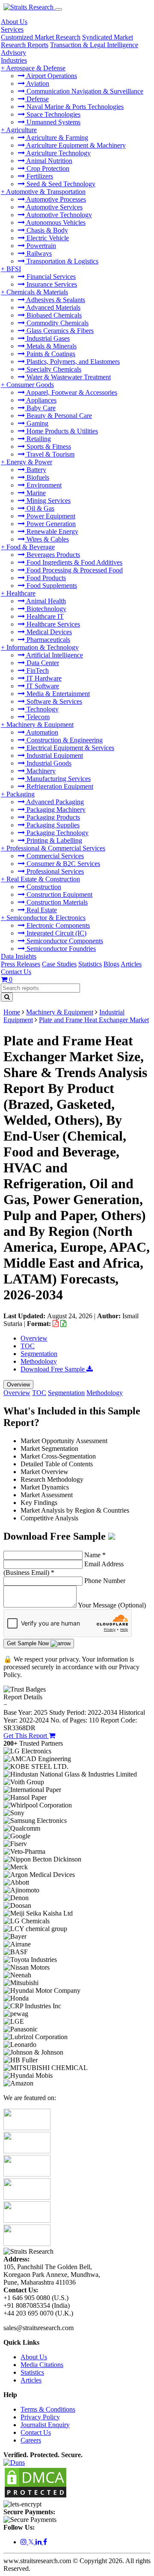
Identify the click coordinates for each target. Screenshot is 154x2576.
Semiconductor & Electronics (46, 918)
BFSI (14, 269)
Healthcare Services (52, 624)
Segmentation (39, 1354)
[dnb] (14, 2462)
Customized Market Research (41, 37)
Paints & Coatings (50, 354)
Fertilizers (39, 176)
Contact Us (16, 972)
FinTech (37, 670)
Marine (35, 493)
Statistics (90, 964)
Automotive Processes (55, 199)
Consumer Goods (30, 385)
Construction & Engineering (64, 740)
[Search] (7, 997)
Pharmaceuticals (47, 640)
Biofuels (37, 477)
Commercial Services (54, 856)
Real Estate (41, 910)
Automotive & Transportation (46, 192)
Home (12, 1012)
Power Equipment (50, 516)
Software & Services (53, 701)
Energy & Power (29, 462)
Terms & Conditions (48, 2409)
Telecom (37, 717)
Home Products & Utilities (61, 431)
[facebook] (45, 2542)
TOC (28, 1346)
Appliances (41, 400)
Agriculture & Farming (56, 138)
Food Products (45, 578)
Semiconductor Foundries (60, 949)
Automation (41, 732)
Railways (38, 253)
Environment (43, 485)
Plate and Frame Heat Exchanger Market (94, 1020)
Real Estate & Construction (43, 879)
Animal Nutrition (49, 161)
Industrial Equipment (54, 755)
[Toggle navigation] (59, 9)
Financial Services (50, 277)
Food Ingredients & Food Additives (74, 562)
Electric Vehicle (47, 238)
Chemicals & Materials (37, 292)
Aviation (37, 83)
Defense (37, 99)
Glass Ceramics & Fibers (59, 331)
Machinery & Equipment (40, 725)
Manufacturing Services (58, 779)
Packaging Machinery (55, 810)
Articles (131, 964)
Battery (36, 470)
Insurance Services (51, 284)
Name (95, 1555)
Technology (42, 709)
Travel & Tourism (50, 454)
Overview (34, 1338)
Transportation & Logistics (62, 261)
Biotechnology (46, 609)
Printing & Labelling (53, 840)
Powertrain (40, 246)
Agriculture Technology (58, 153)
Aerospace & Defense (36, 68)
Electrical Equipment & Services (70, 748)
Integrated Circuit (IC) (56, 933)
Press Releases (21, 964)
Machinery (40, 771)
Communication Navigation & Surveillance (84, 91)
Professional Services (54, 871)
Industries (14, 60)
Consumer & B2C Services (62, 864)
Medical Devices (48, 632)
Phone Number (105, 1581)
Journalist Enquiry (45, 2425)
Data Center (42, 663)
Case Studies (59, 964)
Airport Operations (51, 76)
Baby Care (40, 408)
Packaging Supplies (52, 825)
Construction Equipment (59, 894)
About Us (14, 22)
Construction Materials (56, 902)
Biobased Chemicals (53, 315)
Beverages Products (52, 555)
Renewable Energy (52, 531)
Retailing (38, 439)
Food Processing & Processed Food (74, 570)
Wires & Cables (47, 539)
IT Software (42, 686)
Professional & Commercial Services (56, 848)
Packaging (21, 794)
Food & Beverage (31, 547)
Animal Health (45, 601)
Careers (31, 2440)
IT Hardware (43, 678)
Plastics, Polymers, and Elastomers (72, 362)
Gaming (37, 423)
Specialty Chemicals (53, 369)
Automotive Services (54, 207)
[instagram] (24, 2542)
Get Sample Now (29, 1643)
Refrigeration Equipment (59, 786)
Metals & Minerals (51, 346)
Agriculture (21, 130)
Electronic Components (57, 925)
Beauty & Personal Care (58, 416)
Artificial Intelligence (54, 655)
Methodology (39, 1361)
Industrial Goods (48, 763)
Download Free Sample (53, 1369)
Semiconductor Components (64, 941)
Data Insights (19, 956)
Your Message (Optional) (112, 1605)
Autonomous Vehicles (55, 222)
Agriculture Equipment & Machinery (75, 145)
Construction (43, 887)
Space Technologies (53, 114)
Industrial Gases (47, 338)
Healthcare (21, 593)
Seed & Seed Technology (60, 184)
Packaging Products (52, 817)
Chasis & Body (46, 230)
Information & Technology (43, 647)
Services (12, 29)
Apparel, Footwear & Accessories (71, 392)
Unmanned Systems (53, 122)
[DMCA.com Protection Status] (36, 2496)
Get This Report (26, 1736)
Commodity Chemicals (57, 323)
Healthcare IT (44, 616)
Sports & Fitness (48, 446)
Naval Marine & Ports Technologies (74, 107)
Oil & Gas (40, 508)
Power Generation (50, 524)
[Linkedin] (39, 2542)
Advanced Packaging (54, 802)
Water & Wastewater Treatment (68, 377)
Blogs (111, 964)
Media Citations (42, 2365)
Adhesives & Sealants (55, 300)
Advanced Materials (53, 307)
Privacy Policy (40, 2417)
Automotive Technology (58, 215)
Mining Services (48, 501)
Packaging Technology (57, 833)
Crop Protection (47, 168)
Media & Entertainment (57, 694)
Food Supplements (51, 586)
